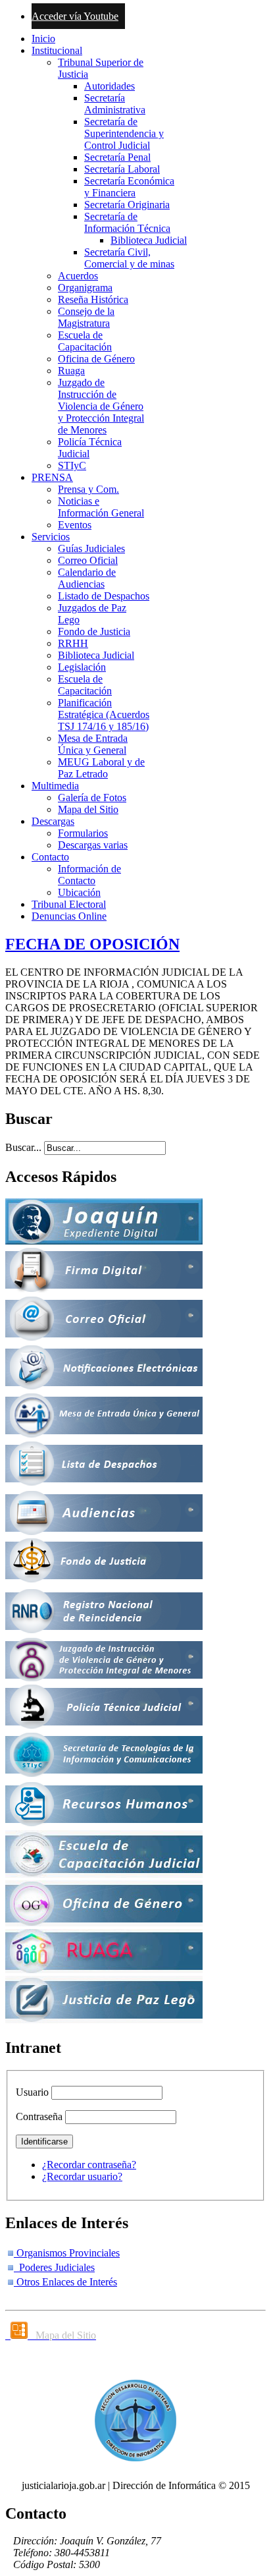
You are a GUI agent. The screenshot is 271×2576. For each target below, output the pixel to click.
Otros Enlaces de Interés (65, 2282)
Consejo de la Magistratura (86, 317)
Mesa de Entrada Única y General (93, 744)
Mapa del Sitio (88, 809)
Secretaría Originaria (127, 205)
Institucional (57, 50)
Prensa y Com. (88, 489)
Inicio (43, 39)
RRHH (73, 643)
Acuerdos (78, 276)
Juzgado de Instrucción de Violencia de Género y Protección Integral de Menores (101, 406)
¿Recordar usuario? (82, 2176)
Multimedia (55, 786)
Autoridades (110, 86)
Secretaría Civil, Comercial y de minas (129, 258)
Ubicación (79, 892)
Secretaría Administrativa (115, 104)
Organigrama (85, 288)
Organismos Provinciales (67, 2253)
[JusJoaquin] (104, 1241)
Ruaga (71, 371)
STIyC (72, 465)
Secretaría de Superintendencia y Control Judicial (124, 133)
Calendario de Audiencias (87, 578)
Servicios (51, 537)
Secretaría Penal (117, 157)
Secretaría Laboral (122, 169)
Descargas (53, 821)
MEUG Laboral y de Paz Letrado (101, 768)
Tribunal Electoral (69, 904)
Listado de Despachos (104, 596)
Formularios (83, 833)
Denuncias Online (69, 916)
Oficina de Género (96, 359)
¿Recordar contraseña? (89, 2165)
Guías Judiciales (91, 548)
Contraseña (39, 2116)
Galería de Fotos (92, 798)
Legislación (82, 667)
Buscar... (23, 1147)
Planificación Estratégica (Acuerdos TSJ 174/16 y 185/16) (104, 714)
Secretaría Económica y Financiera (129, 187)
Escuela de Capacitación (85, 341)
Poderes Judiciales (54, 2267)
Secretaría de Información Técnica (127, 222)
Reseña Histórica (93, 299)
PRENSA (52, 477)
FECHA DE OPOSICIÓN (92, 944)
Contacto (50, 857)
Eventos (75, 525)
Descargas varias (93, 845)
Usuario (32, 2092)
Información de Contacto (89, 875)
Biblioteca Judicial (149, 240)
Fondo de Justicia (94, 631)
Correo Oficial (88, 560)
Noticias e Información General (101, 507)
